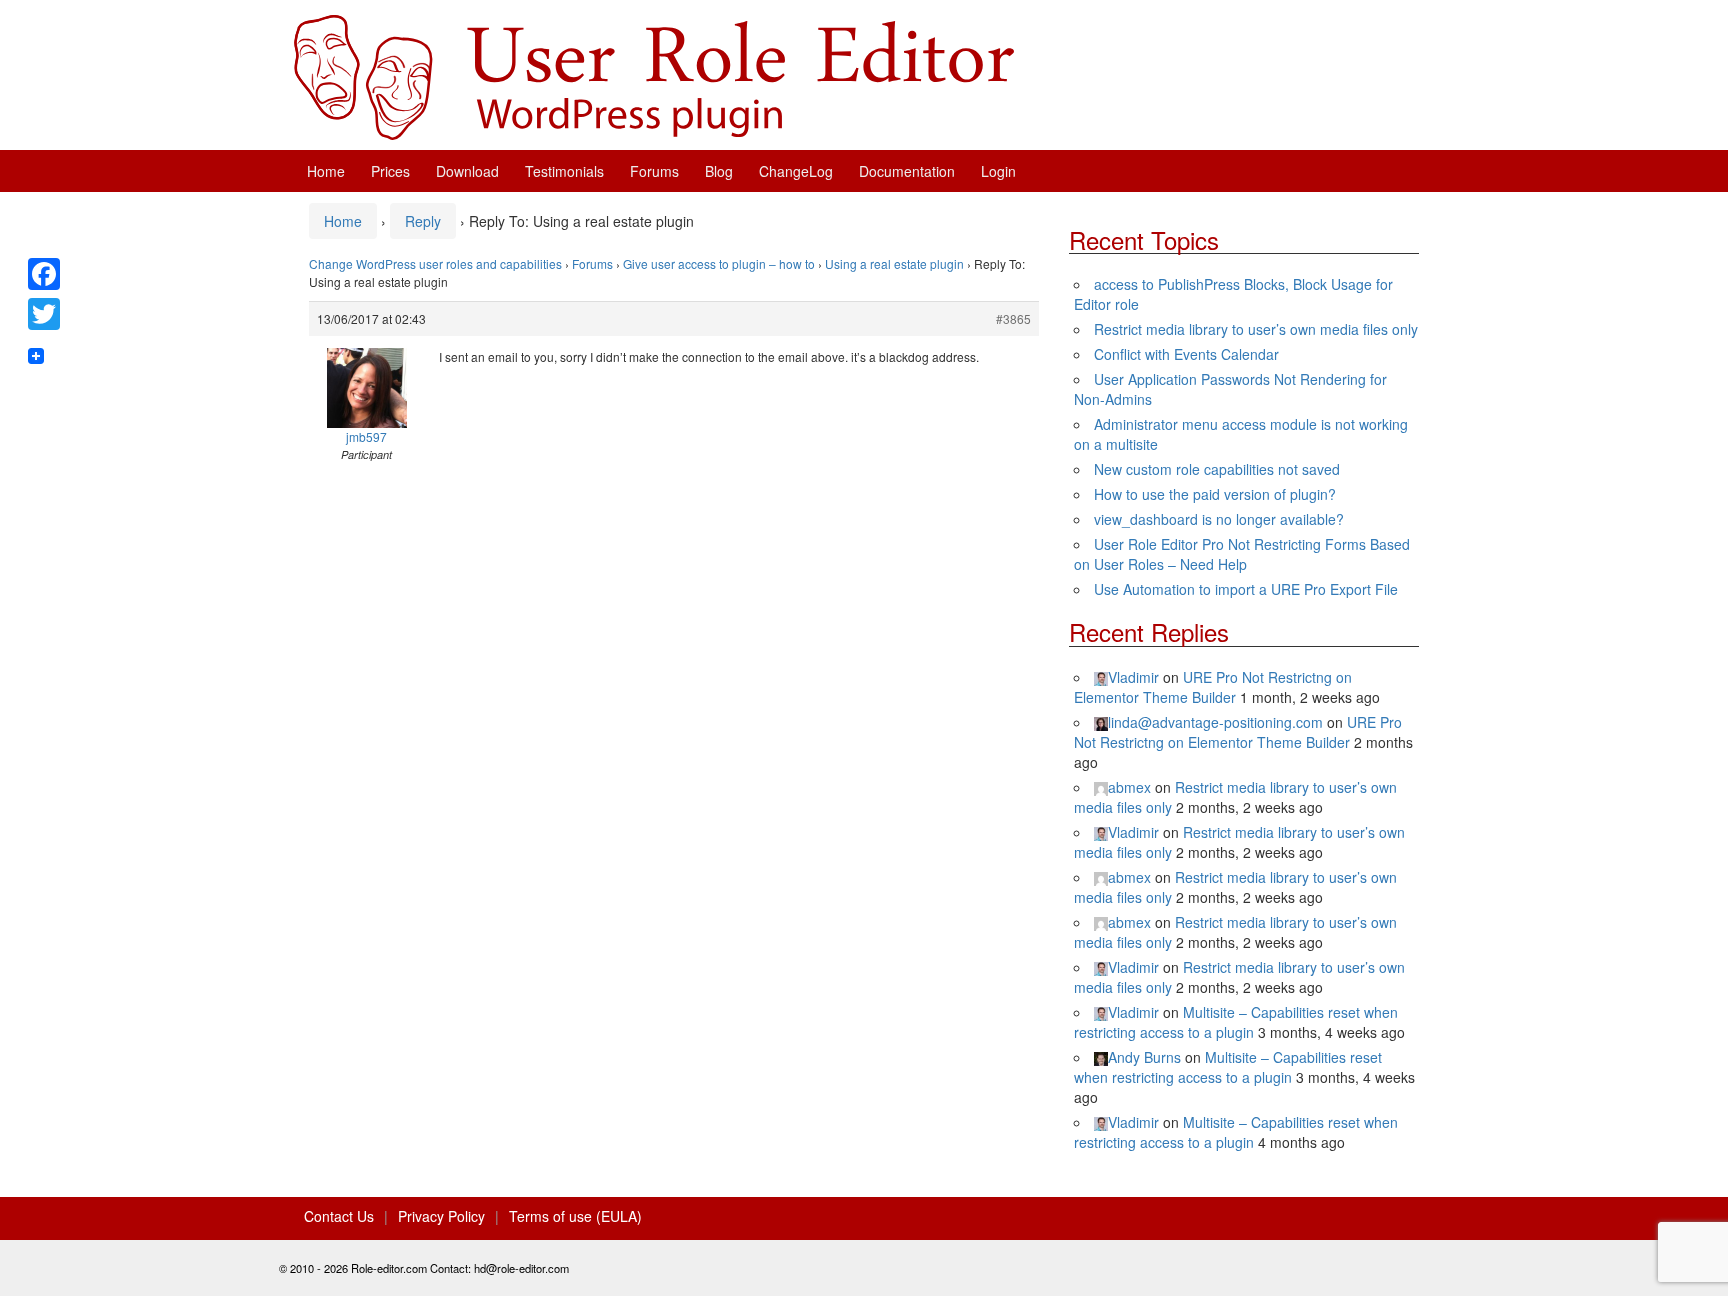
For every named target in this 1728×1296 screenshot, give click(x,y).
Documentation (907, 171)
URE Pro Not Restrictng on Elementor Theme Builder (1213, 687)
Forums (654, 171)
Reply (423, 221)
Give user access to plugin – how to (719, 263)
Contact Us (339, 1216)
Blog (719, 171)
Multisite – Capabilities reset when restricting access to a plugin (1236, 1022)
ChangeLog (796, 171)
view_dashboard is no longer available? (1219, 519)
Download (467, 171)
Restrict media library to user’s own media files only (1256, 329)
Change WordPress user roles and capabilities (435, 263)
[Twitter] (44, 314)
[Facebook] (44, 274)
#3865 (1013, 318)
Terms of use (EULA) (575, 1216)
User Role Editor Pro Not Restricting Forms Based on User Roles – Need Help (1242, 554)
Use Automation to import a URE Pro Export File (1246, 589)
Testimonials (564, 171)
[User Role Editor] (654, 75)
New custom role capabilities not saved (1217, 469)
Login (998, 171)
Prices (390, 171)
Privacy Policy (441, 1216)
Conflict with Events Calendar (1186, 354)
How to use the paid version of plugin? (1215, 494)
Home (326, 171)
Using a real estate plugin (894, 263)
